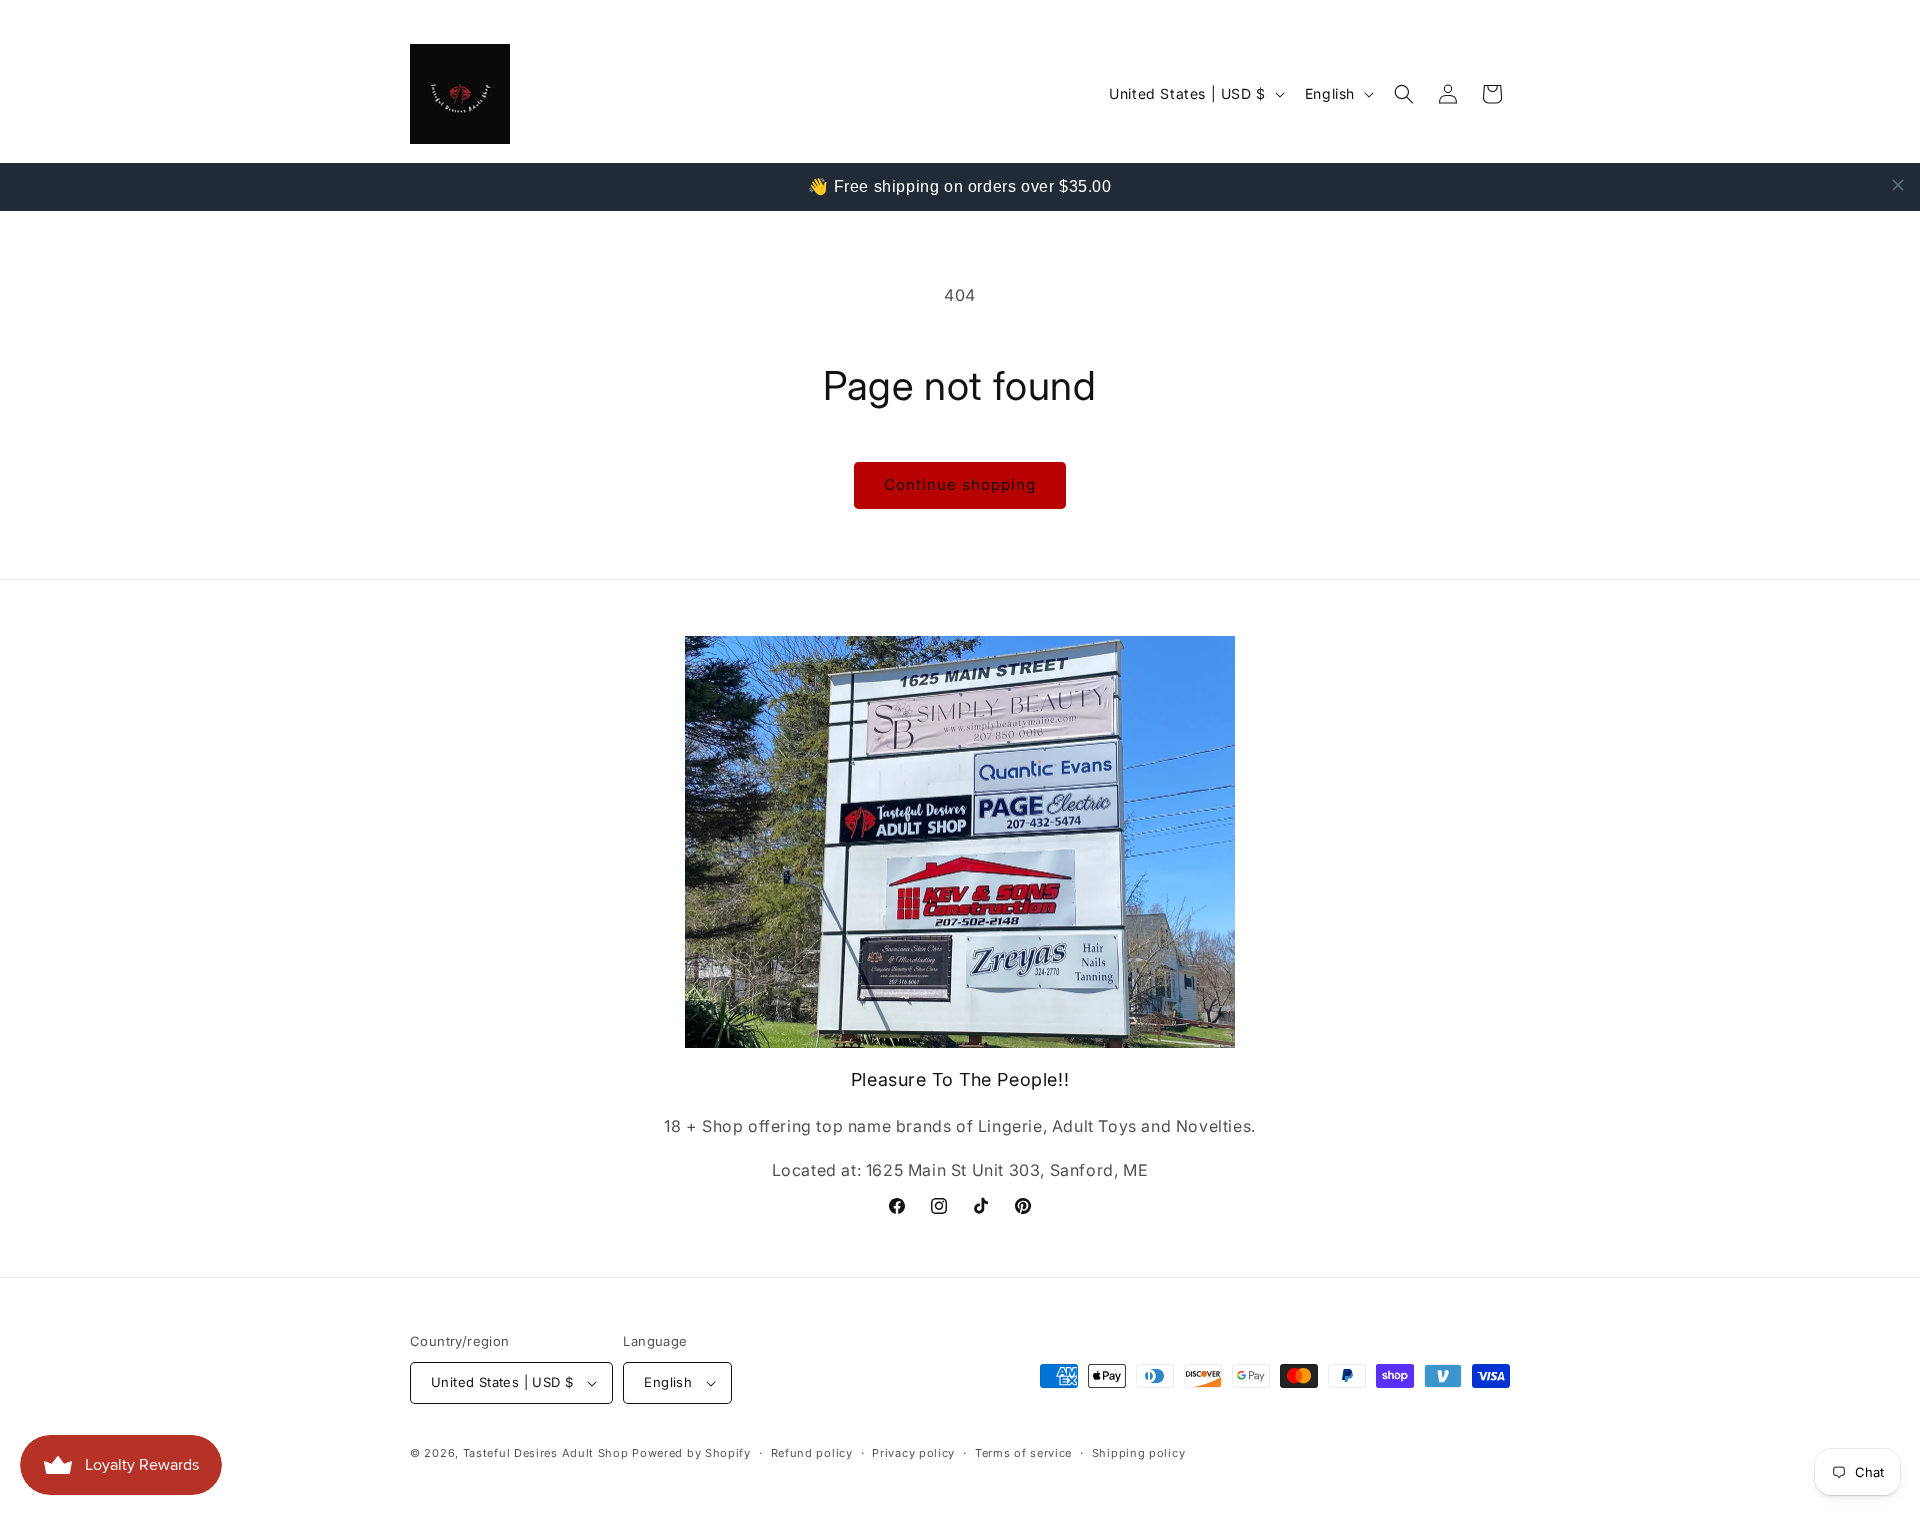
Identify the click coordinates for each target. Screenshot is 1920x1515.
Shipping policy (1139, 1453)
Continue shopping (960, 484)
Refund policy (812, 1453)
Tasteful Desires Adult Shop (548, 1453)
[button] (1404, 94)
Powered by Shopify (691, 1453)
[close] (1898, 185)
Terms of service (1023, 1453)
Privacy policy (913, 1453)
